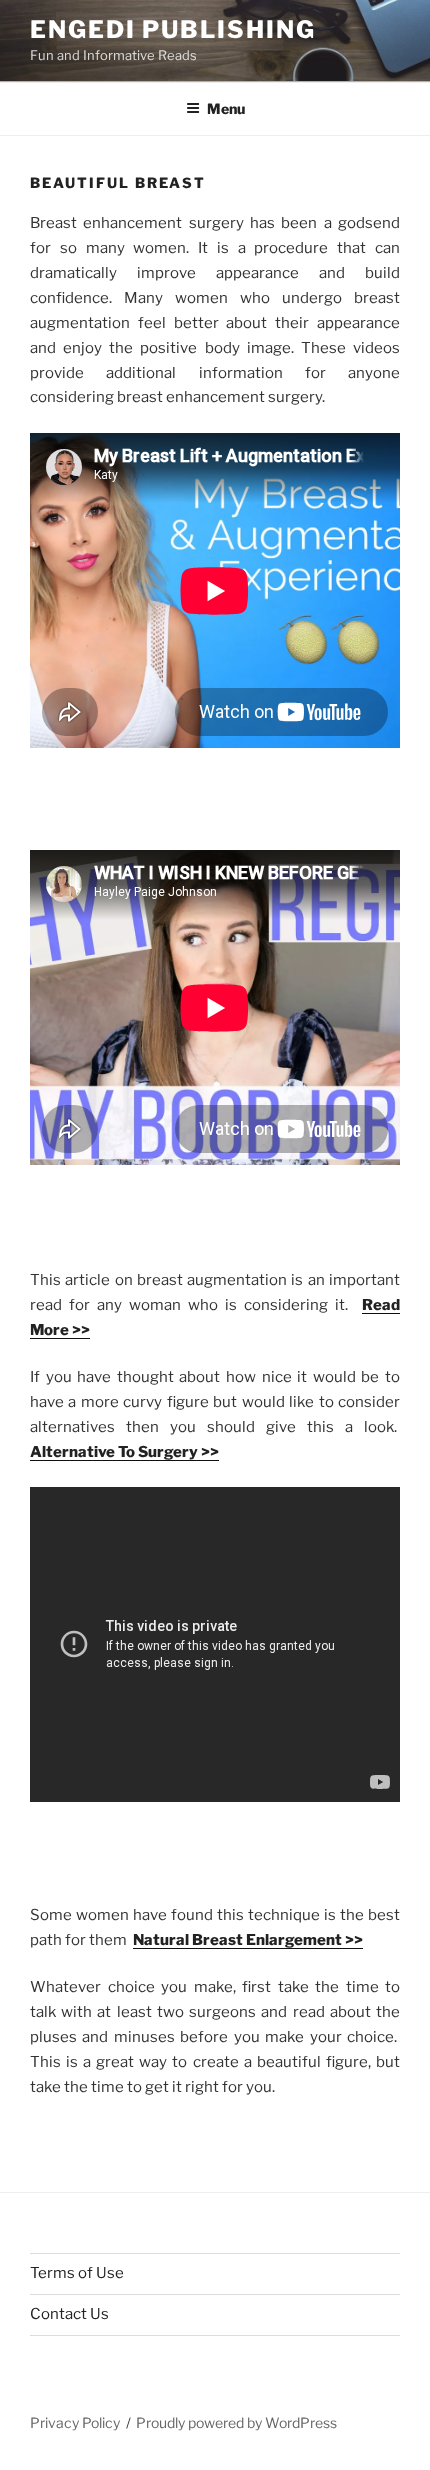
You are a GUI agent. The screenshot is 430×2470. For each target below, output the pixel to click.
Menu (226, 108)
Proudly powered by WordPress (236, 2422)
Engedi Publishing (173, 29)
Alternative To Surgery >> (124, 1452)
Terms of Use (77, 2273)
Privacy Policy (75, 2422)
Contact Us (69, 2314)
